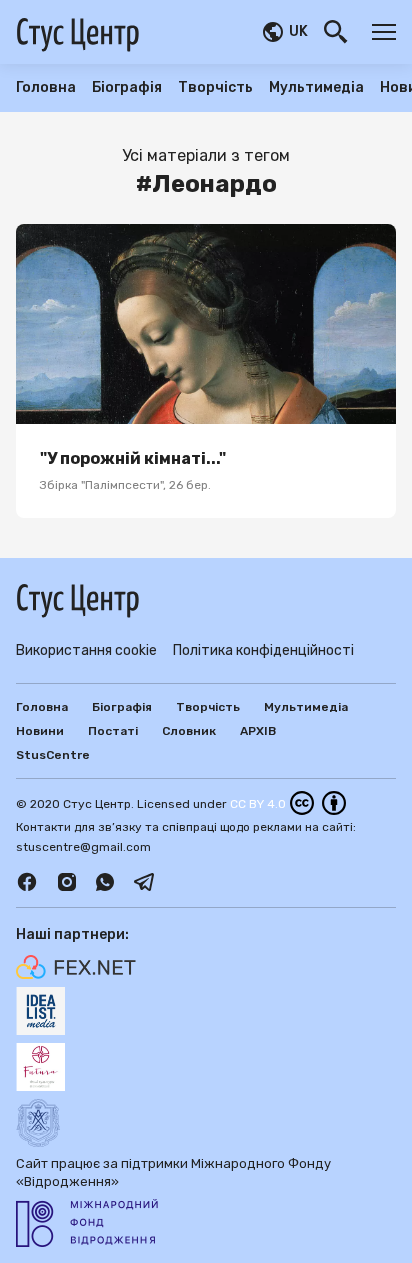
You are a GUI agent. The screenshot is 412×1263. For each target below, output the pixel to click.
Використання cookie (86, 650)
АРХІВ (258, 731)
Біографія (127, 88)
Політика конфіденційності (263, 650)
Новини (40, 731)
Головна (46, 88)
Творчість (215, 88)
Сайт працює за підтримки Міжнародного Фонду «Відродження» (173, 1172)
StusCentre (53, 755)
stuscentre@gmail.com (83, 847)
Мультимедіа (316, 88)
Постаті (113, 731)
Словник (189, 731)
